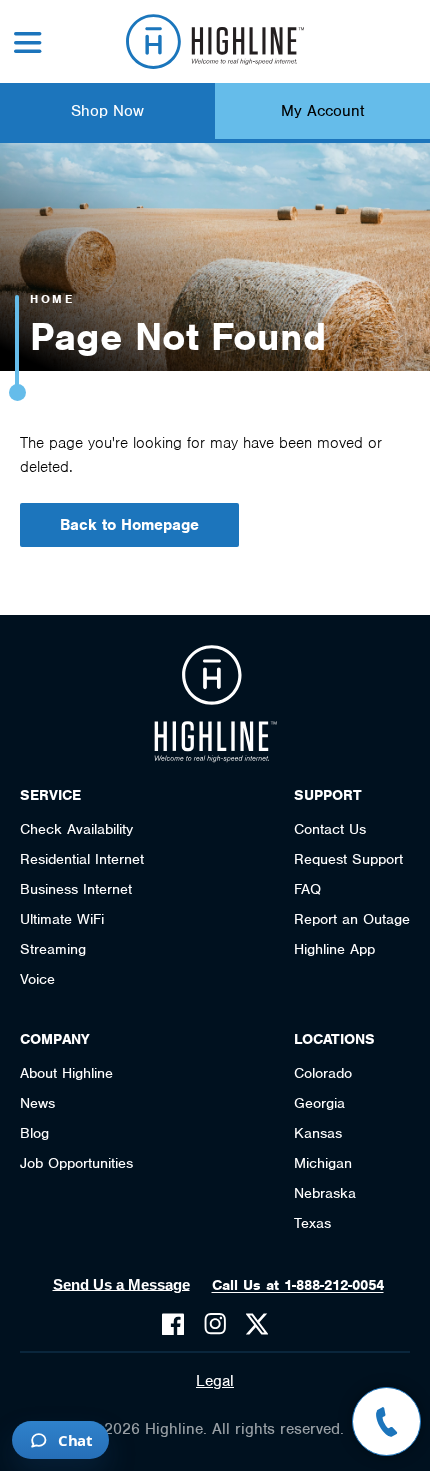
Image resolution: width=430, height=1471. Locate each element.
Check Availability (76, 829)
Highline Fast (215, 41)
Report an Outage (352, 919)
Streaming (53, 949)
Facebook (173, 1324)
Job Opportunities (76, 1163)
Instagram (215, 1324)
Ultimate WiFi (62, 919)
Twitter (257, 1324)
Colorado (323, 1073)
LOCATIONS (334, 1039)
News (37, 1103)
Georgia (319, 1103)
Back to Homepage (129, 525)
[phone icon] (386, 1421)
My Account (322, 111)
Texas (312, 1223)
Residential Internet (82, 859)
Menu (28, 42)
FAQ (307, 889)
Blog (34, 1133)
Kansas (318, 1133)
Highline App (334, 949)
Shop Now (107, 111)
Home (52, 299)
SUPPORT (328, 795)
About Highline (66, 1073)
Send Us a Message (121, 1284)
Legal (215, 1381)
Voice (37, 979)
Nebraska (325, 1193)
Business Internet (76, 889)
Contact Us (330, 829)
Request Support (348, 859)
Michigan (323, 1163)
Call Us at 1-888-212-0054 (298, 1285)
